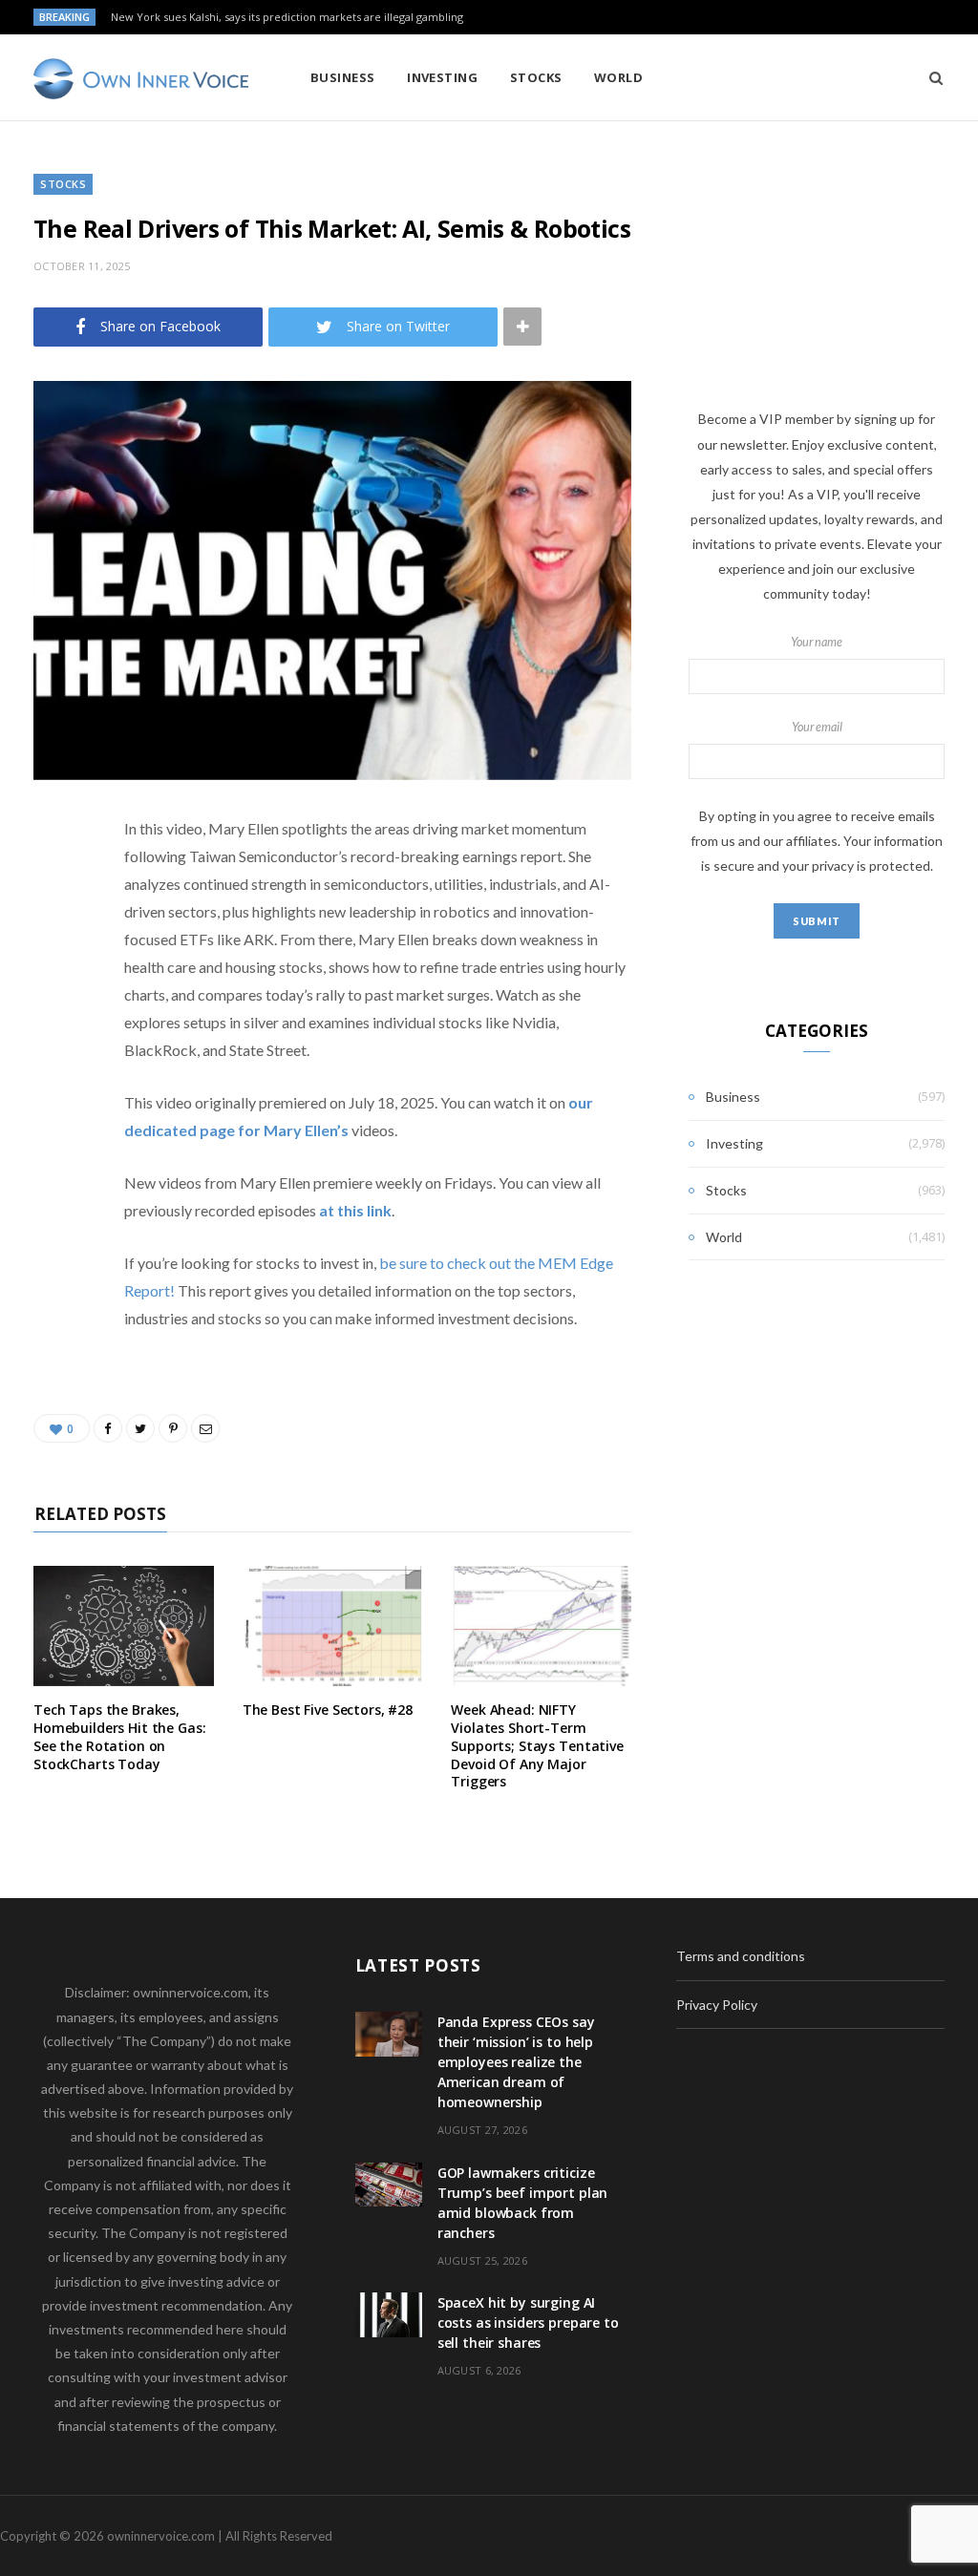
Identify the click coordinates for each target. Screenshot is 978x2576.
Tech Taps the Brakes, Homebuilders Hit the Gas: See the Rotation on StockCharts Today (120, 1737)
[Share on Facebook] (53, 885)
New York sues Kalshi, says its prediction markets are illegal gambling (287, 17)
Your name (817, 642)
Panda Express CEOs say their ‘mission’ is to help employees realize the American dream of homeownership (516, 2062)
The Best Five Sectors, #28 (328, 1710)
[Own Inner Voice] (141, 79)
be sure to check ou (442, 1263)
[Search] (930, 77)
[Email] (53, 1031)
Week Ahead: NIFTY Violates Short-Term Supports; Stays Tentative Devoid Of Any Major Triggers (537, 1746)
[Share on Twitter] (53, 934)
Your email (817, 727)
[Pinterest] (53, 982)
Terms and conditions (741, 1956)
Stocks (536, 77)
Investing (442, 77)
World (618, 77)
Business (343, 77)
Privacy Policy (717, 2005)
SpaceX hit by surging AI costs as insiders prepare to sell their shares (528, 2323)
